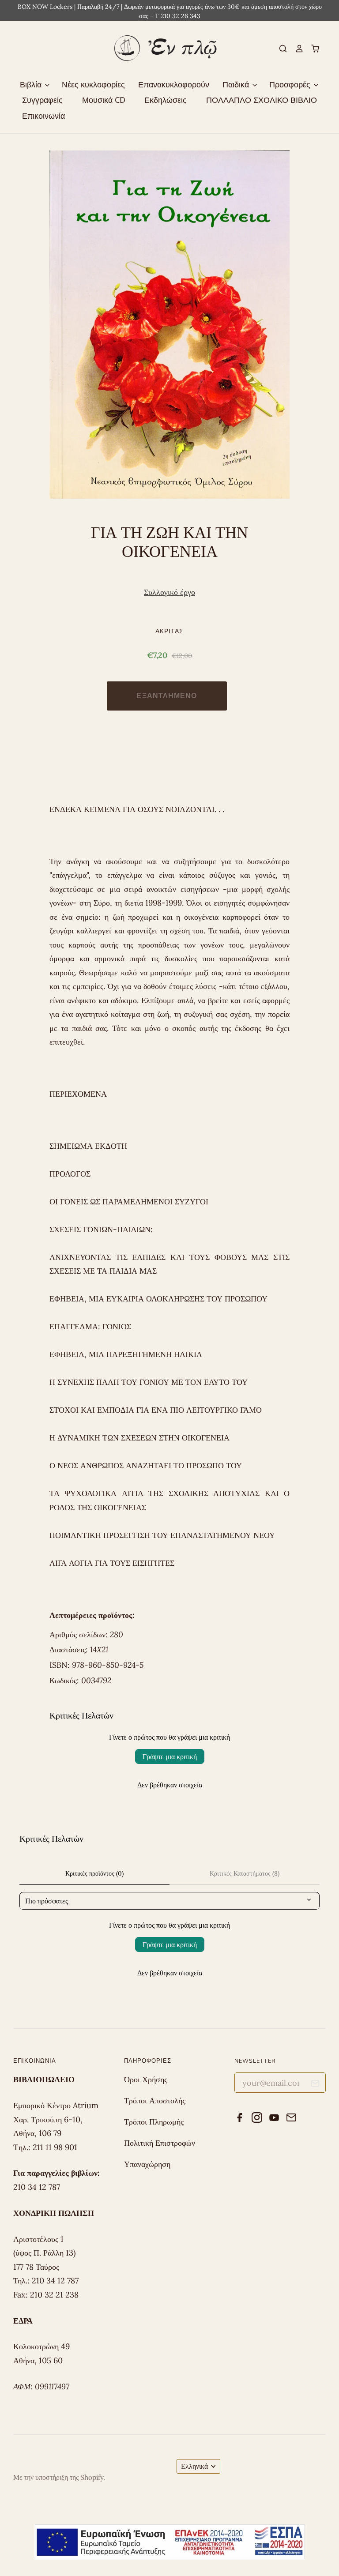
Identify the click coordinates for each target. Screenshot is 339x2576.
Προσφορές (291, 84)
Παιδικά (237, 84)
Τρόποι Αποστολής (155, 2100)
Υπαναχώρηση (147, 2164)
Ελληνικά (194, 2466)
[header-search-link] (279, 49)
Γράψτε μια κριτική (170, 1756)
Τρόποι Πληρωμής (154, 2122)
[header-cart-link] (312, 49)
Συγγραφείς (42, 100)
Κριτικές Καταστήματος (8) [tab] (245, 1873)
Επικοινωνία (43, 116)
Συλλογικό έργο (169, 592)
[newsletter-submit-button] (315, 2085)
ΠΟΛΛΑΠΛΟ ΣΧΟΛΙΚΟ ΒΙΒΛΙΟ (262, 100)
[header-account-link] (295, 49)
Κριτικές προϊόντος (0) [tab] (94, 1873)
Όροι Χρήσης (146, 2079)
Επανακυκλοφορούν (174, 84)
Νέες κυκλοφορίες (93, 84)
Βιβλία (32, 84)
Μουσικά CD (104, 100)
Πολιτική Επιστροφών (160, 2143)
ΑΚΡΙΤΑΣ (170, 631)
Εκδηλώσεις (166, 100)
